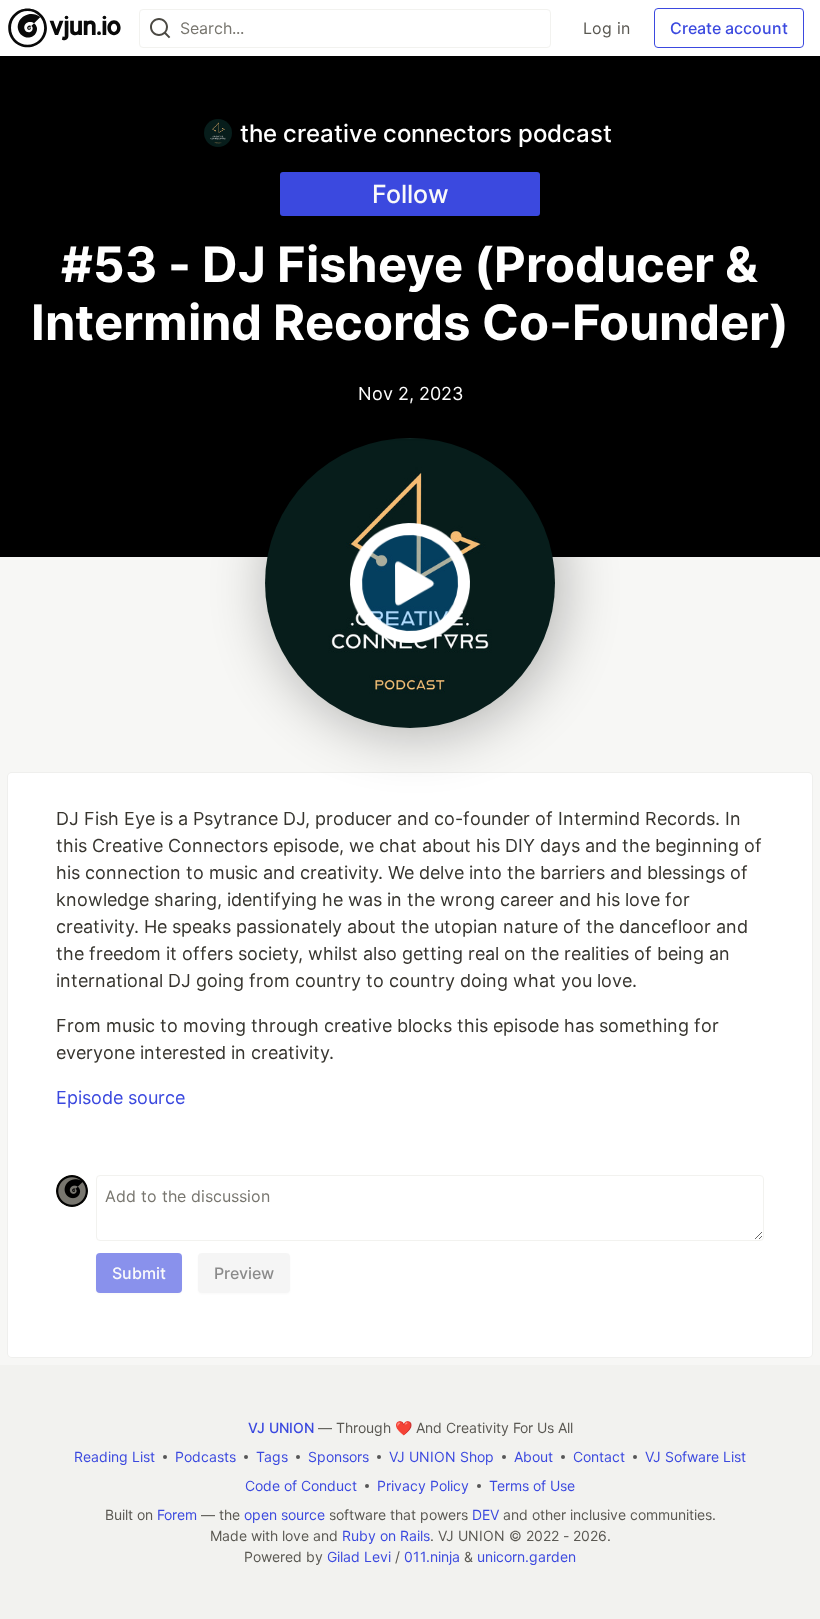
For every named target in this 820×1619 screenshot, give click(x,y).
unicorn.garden (526, 1556)
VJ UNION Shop (441, 1456)
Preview (244, 1273)
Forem (177, 1514)
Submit (139, 1273)
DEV (485, 1514)
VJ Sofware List (695, 1456)
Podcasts (205, 1456)
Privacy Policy (423, 1485)
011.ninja (432, 1556)
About (533, 1456)
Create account (729, 28)
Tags (272, 1456)
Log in (606, 28)
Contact (599, 1456)
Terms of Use (532, 1485)
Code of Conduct (301, 1485)
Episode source (120, 1097)
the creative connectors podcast (426, 133)
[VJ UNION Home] (65, 28)
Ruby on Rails (386, 1535)
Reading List (114, 1456)
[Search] (160, 28)
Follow (410, 194)
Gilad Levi (359, 1556)
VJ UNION (281, 1427)
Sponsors (338, 1456)
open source (284, 1514)
